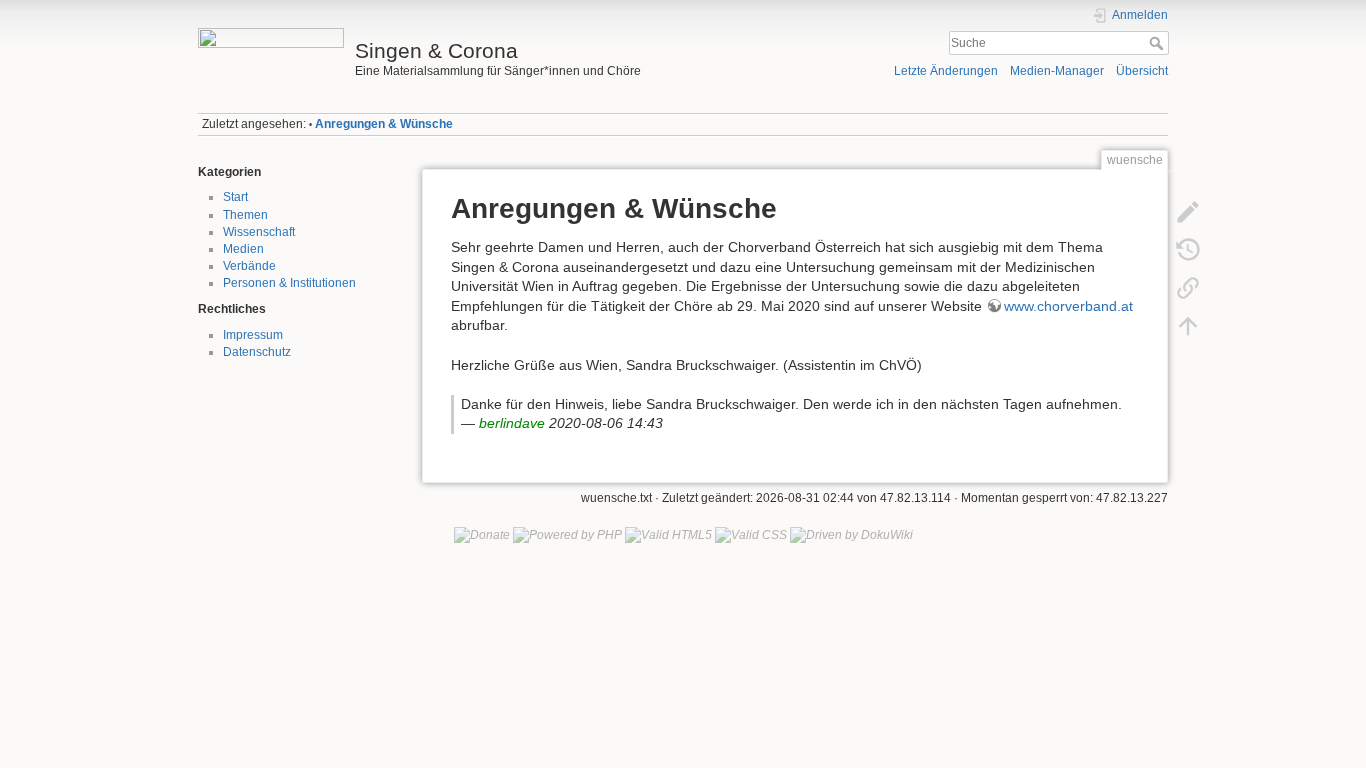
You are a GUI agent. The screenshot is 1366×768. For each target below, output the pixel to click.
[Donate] (482, 534)
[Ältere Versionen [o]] (1188, 250)
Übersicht (1142, 71)
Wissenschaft (259, 232)
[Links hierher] (1188, 288)
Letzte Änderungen (946, 71)
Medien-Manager (1057, 71)
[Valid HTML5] (668, 534)
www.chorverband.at (1068, 306)
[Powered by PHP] (567, 534)
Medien (243, 249)
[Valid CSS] (751, 534)
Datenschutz (257, 352)
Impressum (253, 335)
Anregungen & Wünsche (384, 124)
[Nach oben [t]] (1188, 326)
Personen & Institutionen (289, 283)
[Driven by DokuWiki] (851, 534)
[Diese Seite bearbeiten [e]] (1188, 212)
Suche (1158, 43)
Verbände (249, 266)
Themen (245, 215)
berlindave (512, 423)
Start (235, 197)
